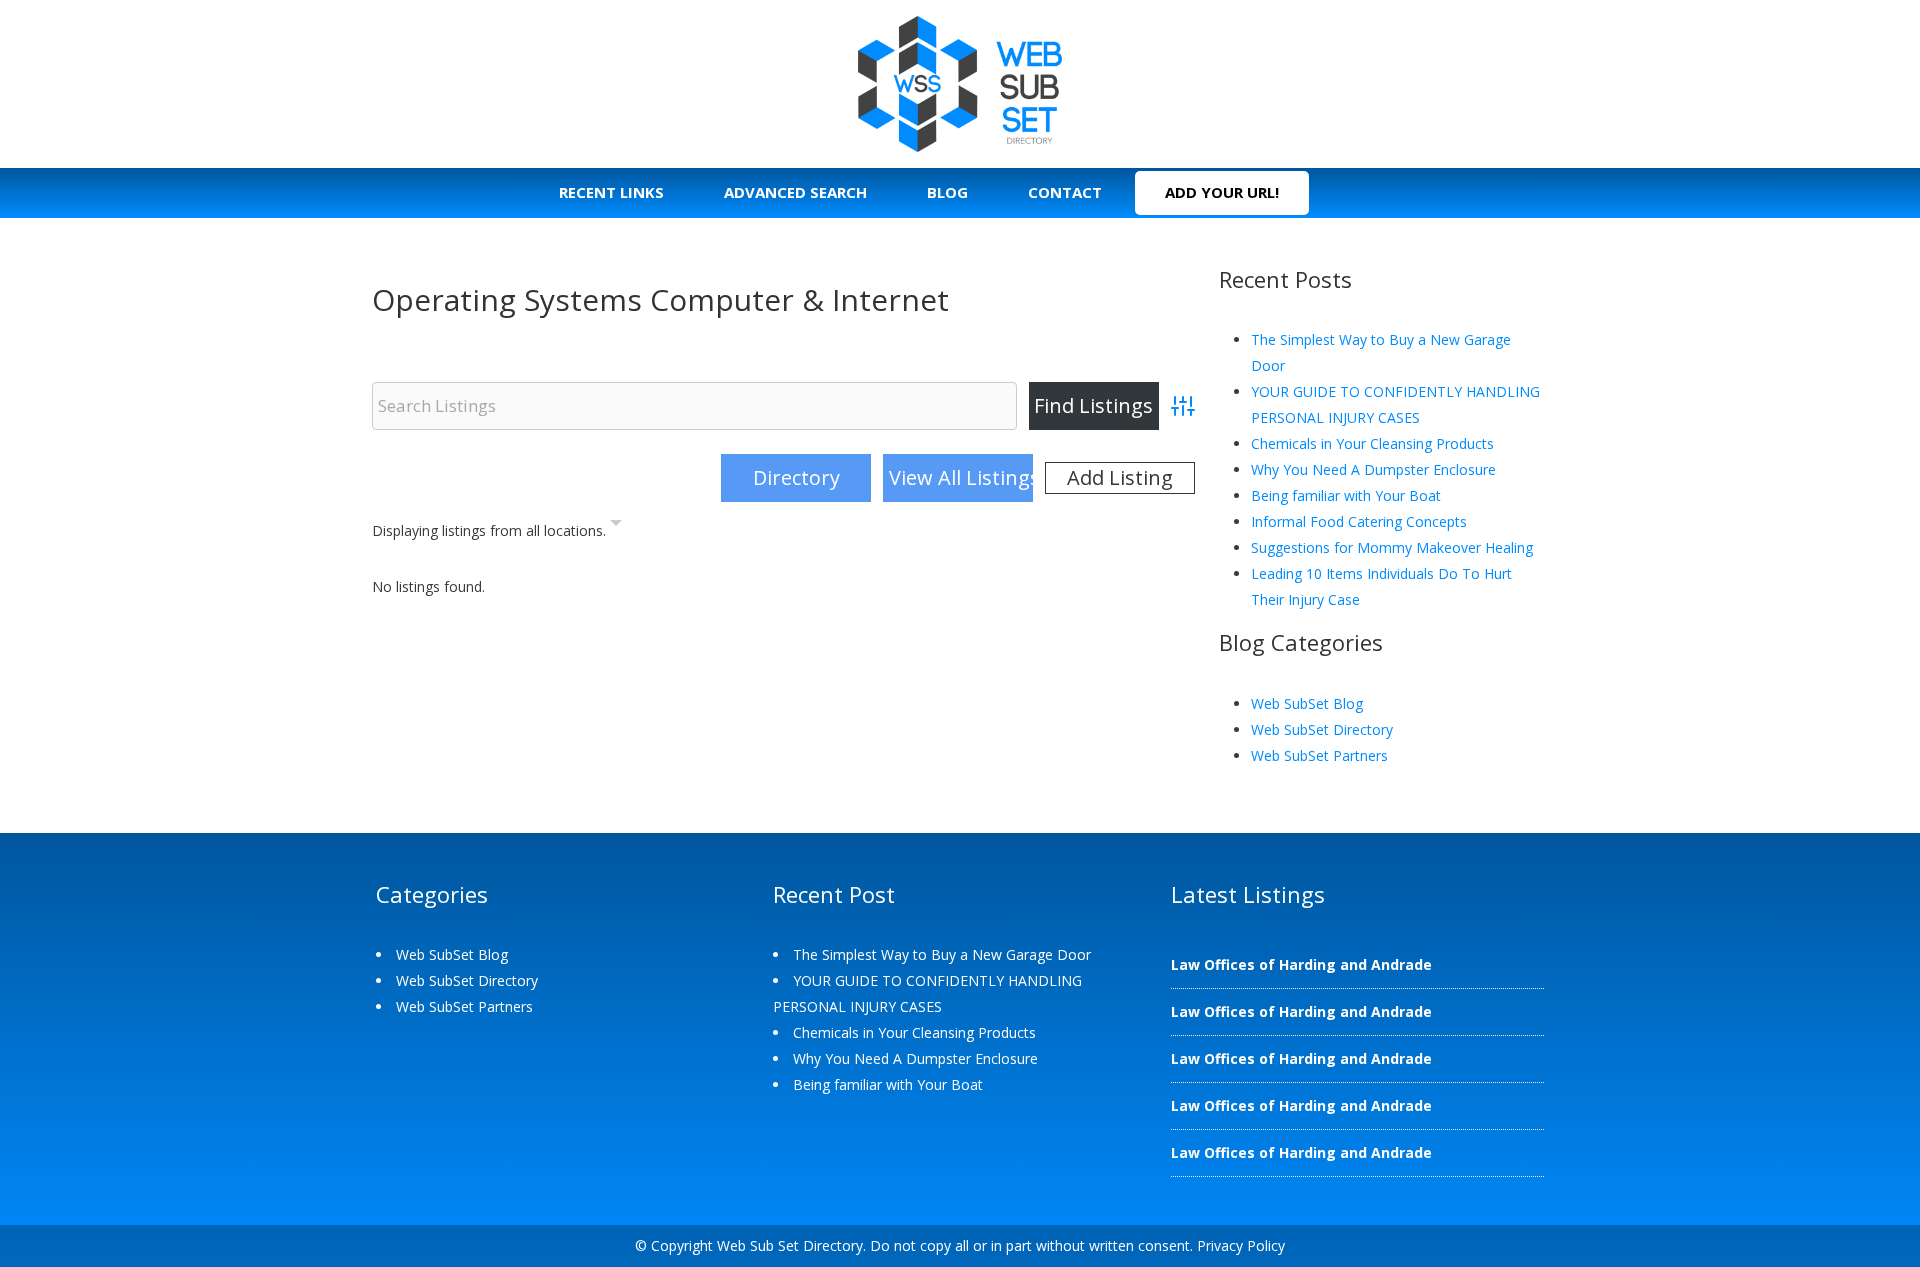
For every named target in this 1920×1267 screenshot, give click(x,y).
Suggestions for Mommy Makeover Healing (1392, 547)
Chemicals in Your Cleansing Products (1372, 443)
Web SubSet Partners (1319, 755)
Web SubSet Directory (1322, 729)
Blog (947, 192)
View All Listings (961, 477)
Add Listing (1120, 477)
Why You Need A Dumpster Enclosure (1373, 469)
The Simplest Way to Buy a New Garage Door (942, 954)
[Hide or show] (616, 527)
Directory (796, 477)
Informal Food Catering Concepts (1359, 521)
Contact (1065, 192)
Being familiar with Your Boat (1346, 495)
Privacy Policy (1241, 1245)
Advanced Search (795, 192)
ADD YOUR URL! (1222, 192)
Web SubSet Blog (1307, 703)
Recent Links (611, 192)
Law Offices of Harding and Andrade (1301, 964)
